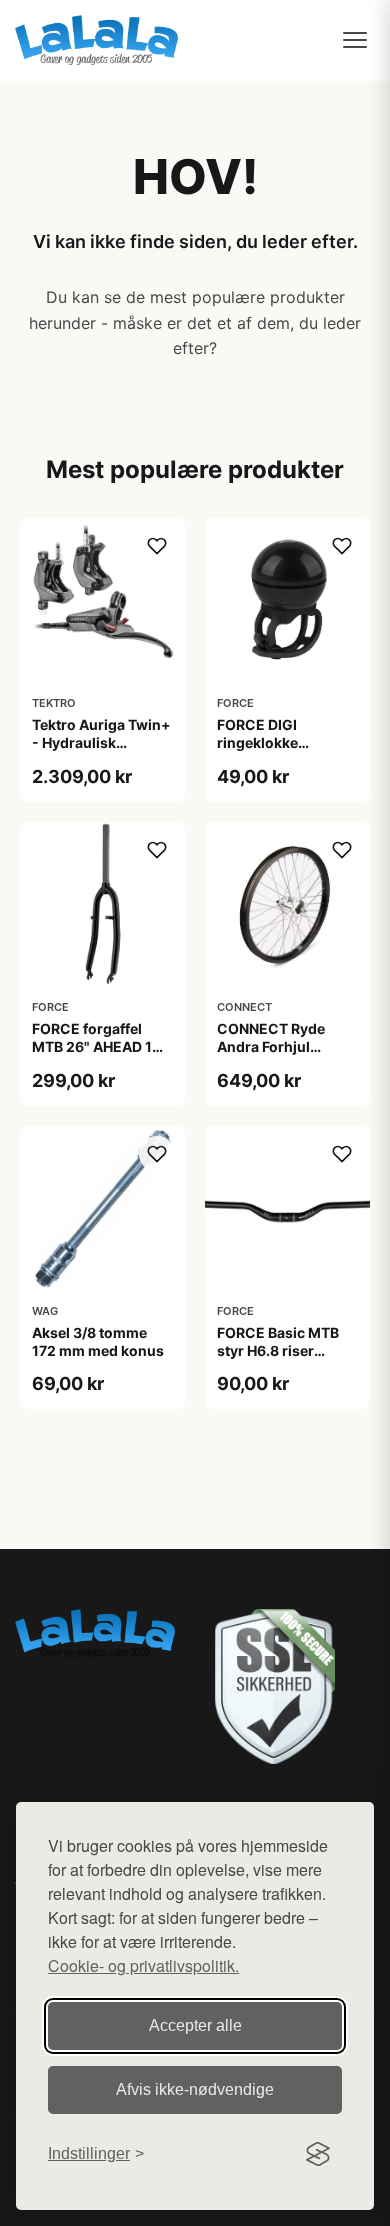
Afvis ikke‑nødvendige (195, 2089)
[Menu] (355, 40)
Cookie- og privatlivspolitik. (143, 1965)
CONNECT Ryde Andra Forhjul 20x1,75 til (271, 1046)
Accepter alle (195, 2025)
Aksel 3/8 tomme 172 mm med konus (98, 1341)
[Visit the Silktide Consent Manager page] (318, 2154)
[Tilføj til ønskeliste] (157, 546)
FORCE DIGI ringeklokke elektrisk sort (262, 742)
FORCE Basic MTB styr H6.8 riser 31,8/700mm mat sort (278, 1360)
